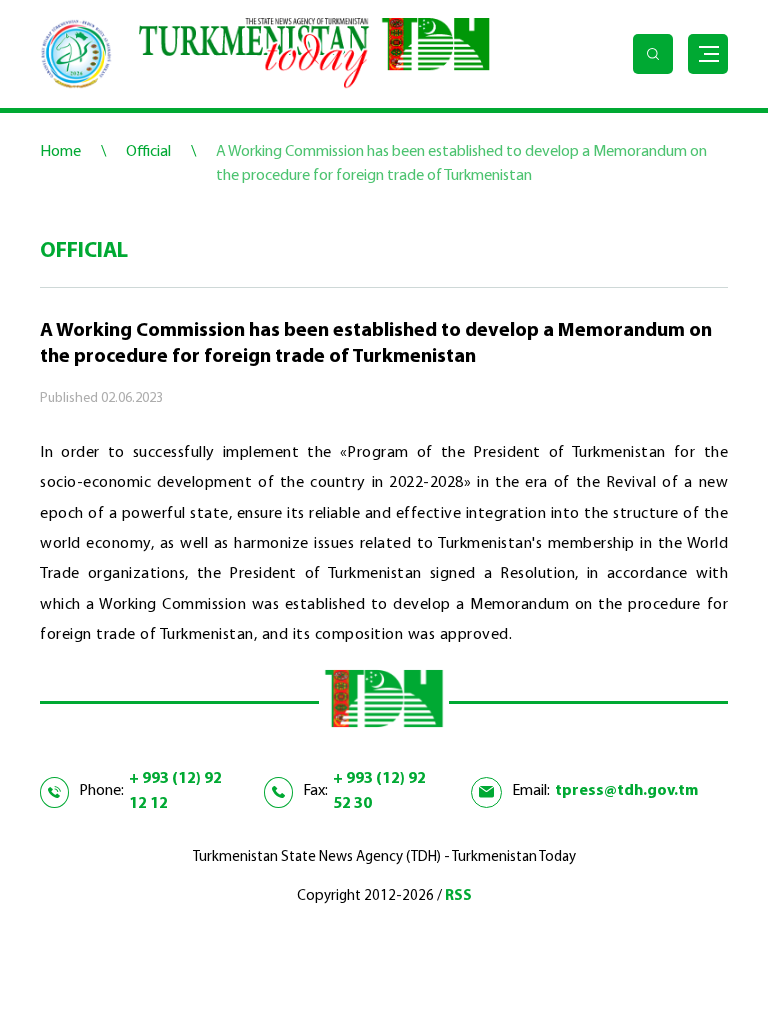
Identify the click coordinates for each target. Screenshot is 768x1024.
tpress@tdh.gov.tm (626, 791)
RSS (458, 896)
